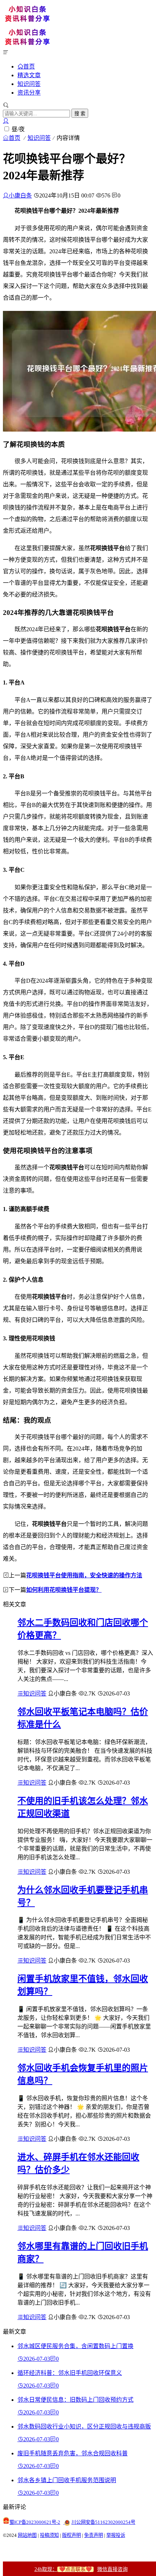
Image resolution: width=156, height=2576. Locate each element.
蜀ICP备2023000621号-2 (35, 2522)
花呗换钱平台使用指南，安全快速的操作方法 (84, 1575)
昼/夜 (18, 129)
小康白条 (20, 195)
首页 (29, 66)
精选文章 (29, 75)
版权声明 (71, 2535)
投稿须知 (49, 2535)
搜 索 (80, 114)
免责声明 (94, 2535)
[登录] (6, 121)
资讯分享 (29, 93)
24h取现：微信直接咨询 (81, 2569)
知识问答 (29, 84)
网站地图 (27, 2535)
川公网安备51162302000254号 (103, 2522)
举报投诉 (116, 2535)
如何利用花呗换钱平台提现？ (64, 1590)
